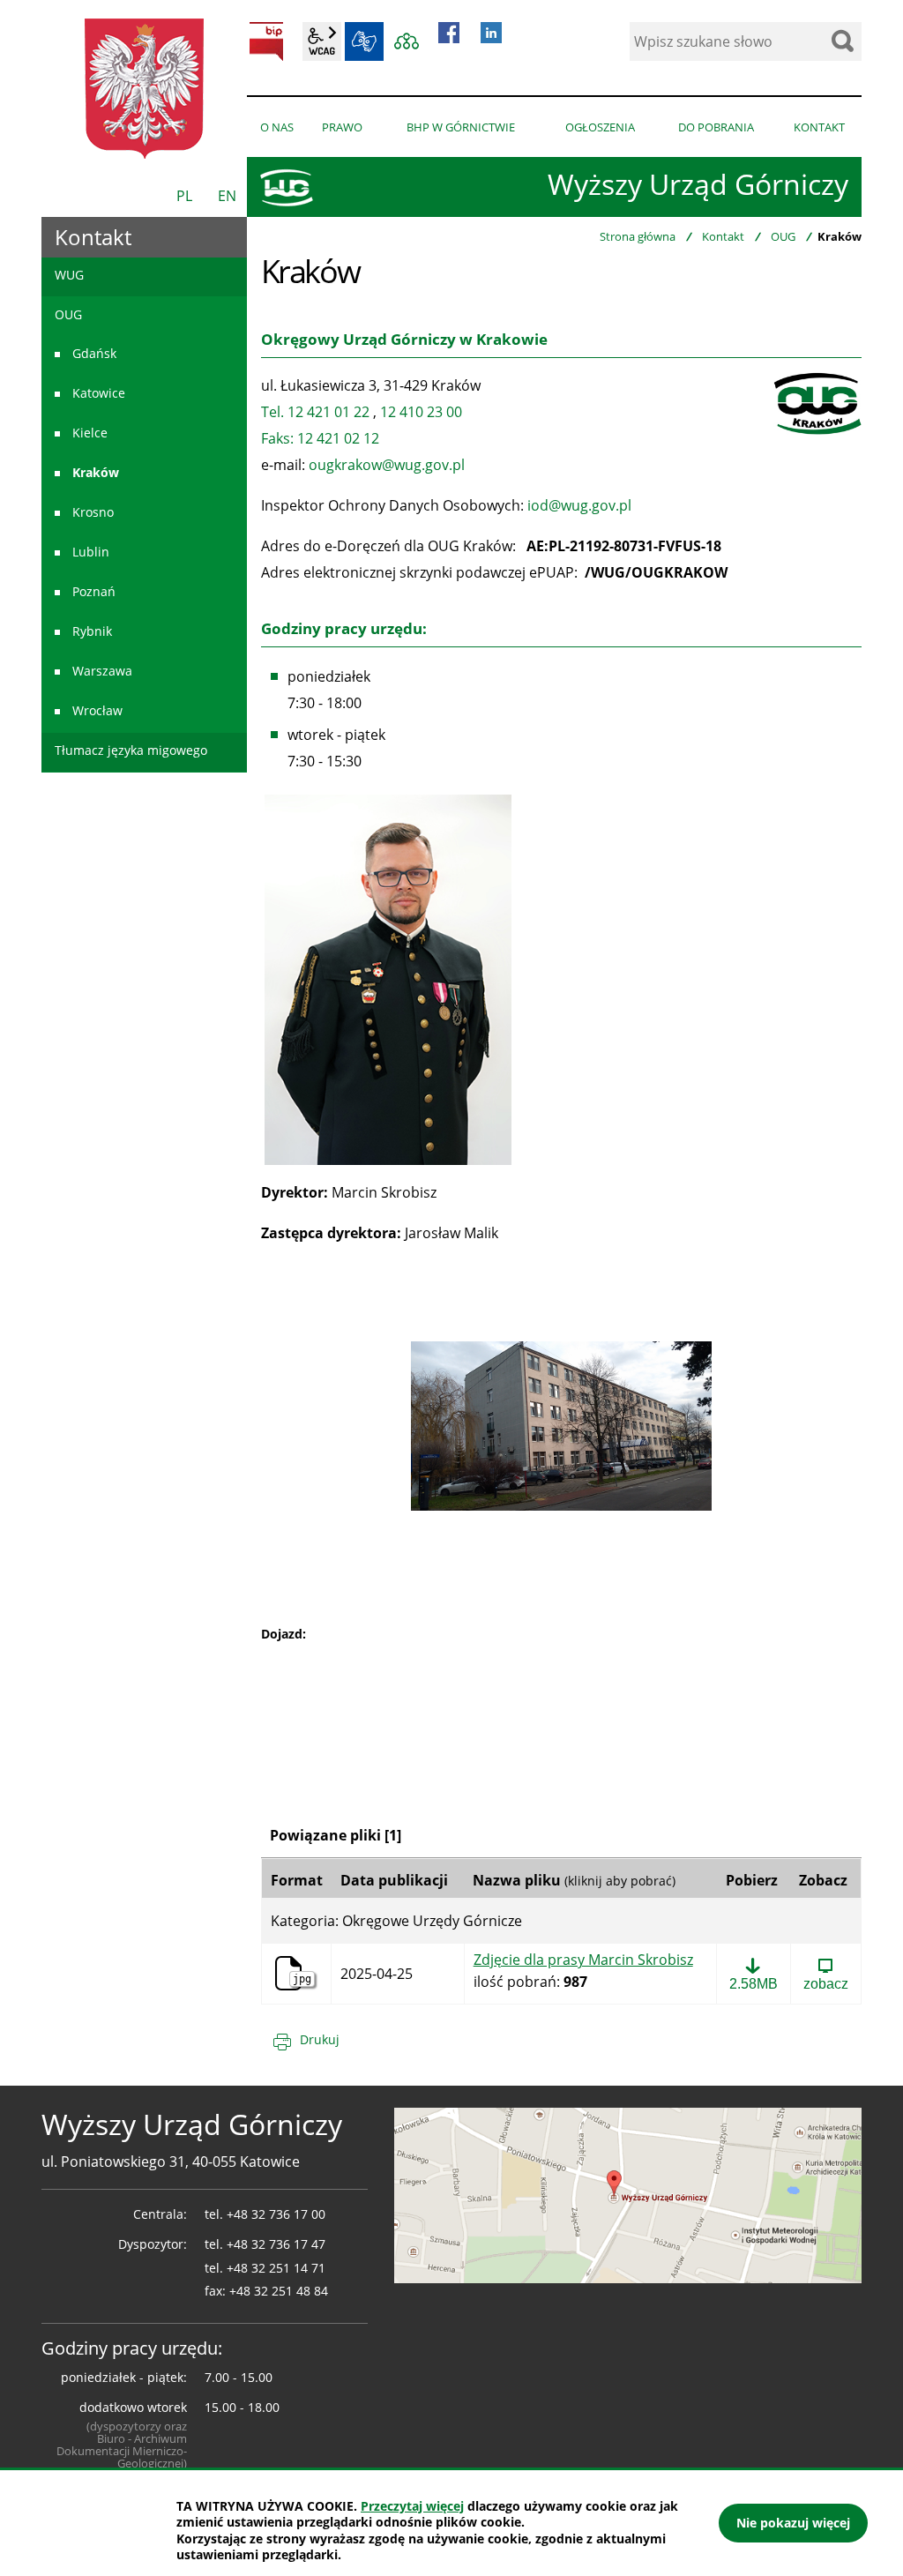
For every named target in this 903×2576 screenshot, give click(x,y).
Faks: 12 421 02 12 (320, 438)
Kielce (90, 433)
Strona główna (638, 236)
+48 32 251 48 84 (279, 2291)
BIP (266, 41)
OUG (783, 236)
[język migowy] (364, 41)
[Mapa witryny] (407, 41)
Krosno (93, 512)
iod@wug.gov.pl (579, 505)
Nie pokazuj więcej (793, 2523)
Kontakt (723, 236)
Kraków (96, 472)
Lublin (91, 552)
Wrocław (97, 710)
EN (227, 196)
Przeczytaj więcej (412, 2506)
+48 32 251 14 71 (276, 2268)
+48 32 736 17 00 (276, 2214)
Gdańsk (94, 353)
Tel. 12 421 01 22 (315, 412)
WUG (69, 275)
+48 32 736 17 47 (276, 2244)
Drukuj (320, 2039)
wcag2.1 (322, 41)
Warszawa (102, 671)
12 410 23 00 (421, 412)
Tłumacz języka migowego (131, 750)
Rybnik (92, 631)
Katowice (99, 393)
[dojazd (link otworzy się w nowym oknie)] (628, 2193)
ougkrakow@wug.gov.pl (387, 465)
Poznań (94, 591)
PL (184, 196)
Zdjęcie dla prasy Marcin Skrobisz (583, 1960)
